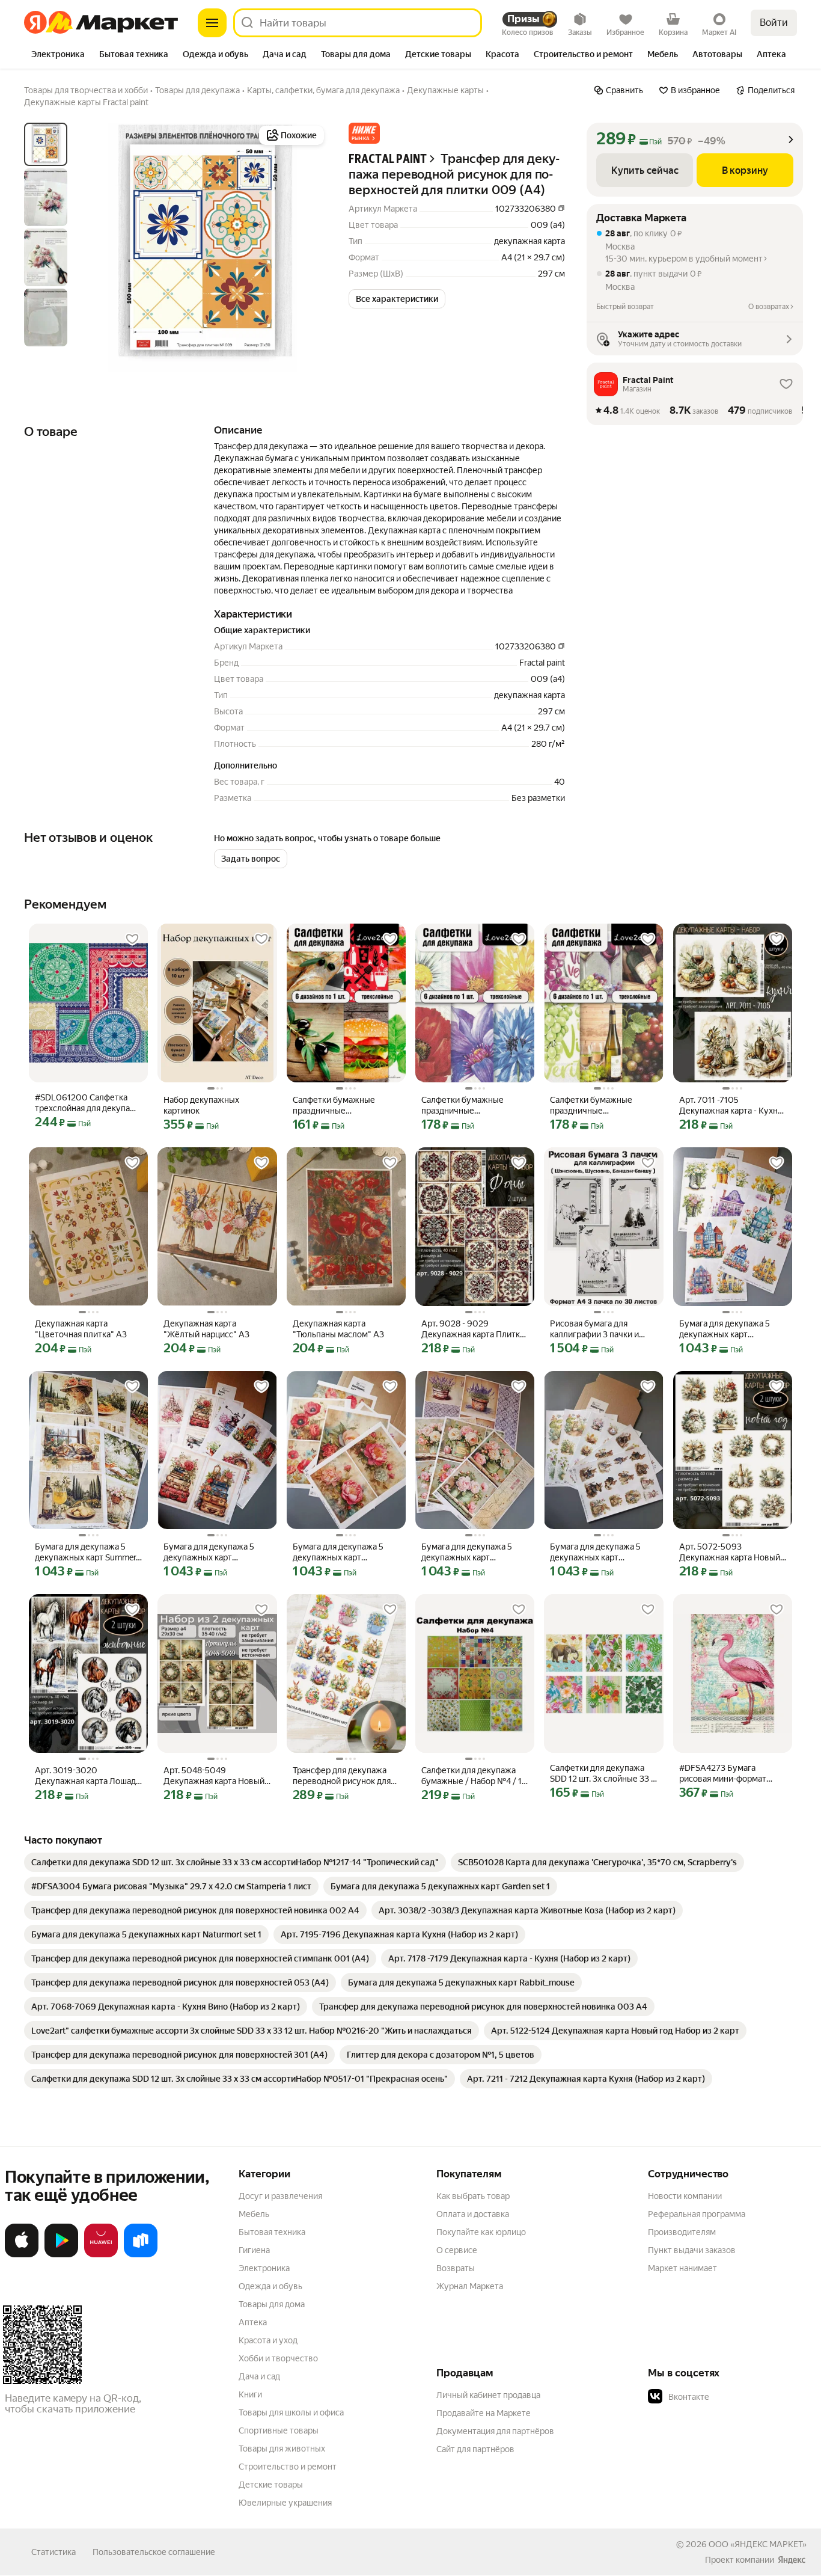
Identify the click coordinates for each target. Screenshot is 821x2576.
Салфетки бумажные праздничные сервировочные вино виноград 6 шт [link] (592, 1106)
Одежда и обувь (270, 2286)
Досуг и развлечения (280, 2196)
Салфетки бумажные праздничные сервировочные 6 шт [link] (334, 1106)
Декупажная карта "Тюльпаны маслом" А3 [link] (338, 1329)
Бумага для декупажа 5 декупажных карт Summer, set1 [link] (86, 1552)
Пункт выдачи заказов (692, 2250)
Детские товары (271, 2485)
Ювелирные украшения (285, 2503)
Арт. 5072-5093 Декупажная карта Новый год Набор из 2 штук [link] (730, 1552)
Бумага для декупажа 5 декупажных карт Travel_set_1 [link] (209, 1552)
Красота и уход (268, 2340)
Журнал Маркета (470, 2286)
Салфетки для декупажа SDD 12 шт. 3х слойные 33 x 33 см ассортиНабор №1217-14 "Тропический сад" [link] (603, 1774)
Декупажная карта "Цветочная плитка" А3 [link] (81, 1329)
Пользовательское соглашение (154, 2552)
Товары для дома (272, 2304)
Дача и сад (259, 2376)
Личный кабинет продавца (488, 2395)
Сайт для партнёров (475, 2449)
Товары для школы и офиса (291, 2412)
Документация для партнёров (495, 2431)
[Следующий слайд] (308, 247)
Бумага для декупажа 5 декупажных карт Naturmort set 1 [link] (467, 1552)
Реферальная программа (697, 2214)
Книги (250, 2394)
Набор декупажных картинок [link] (201, 1105)
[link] (235, 1862)
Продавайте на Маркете (484, 2413)
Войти (774, 23)
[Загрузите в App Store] (22, 2255)
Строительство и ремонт (288, 2467)
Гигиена (254, 2250)
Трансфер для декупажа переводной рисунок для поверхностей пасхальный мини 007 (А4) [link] (345, 1776)
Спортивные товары (279, 2430)
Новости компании (685, 2196)
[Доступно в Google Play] (61, 2255)
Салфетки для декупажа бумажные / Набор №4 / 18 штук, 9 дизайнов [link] (474, 1776)
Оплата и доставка (473, 2214)
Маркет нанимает (682, 2268)
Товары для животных (282, 2449)
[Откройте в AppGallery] (101, 2255)
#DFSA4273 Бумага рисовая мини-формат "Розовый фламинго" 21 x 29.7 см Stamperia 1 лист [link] (729, 1774)
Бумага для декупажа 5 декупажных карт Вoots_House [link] (725, 1329)
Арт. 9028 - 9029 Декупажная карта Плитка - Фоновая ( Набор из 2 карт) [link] (473, 1329)
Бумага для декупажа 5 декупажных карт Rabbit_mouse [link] (595, 1552)
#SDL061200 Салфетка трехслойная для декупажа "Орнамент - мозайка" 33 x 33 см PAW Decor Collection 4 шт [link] (88, 1103)
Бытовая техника (272, 2232)
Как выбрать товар (473, 2196)
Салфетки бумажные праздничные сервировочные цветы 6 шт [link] (470, 1106)
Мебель (254, 2214)
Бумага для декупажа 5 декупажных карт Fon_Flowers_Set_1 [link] (338, 1552)
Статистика (53, 2552)
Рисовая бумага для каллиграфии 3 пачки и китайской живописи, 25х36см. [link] (594, 1329)
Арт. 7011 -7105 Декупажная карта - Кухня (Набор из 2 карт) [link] (731, 1106)
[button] (364, 133)
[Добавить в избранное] (132, 939)
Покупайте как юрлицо (481, 2232)
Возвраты (456, 2268)
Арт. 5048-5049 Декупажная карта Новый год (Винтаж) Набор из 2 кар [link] (214, 1776)
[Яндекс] (792, 2560)
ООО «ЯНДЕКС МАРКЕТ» (758, 2544)
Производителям (682, 2232)
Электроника (264, 2268)
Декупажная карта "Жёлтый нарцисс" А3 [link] (206, 1329)
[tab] (58, 55)
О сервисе (457, 2250)
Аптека (253, 2322)
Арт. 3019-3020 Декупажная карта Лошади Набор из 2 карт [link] (88, 1776)
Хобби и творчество (278, 2358)
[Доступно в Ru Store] (141, 2255)
